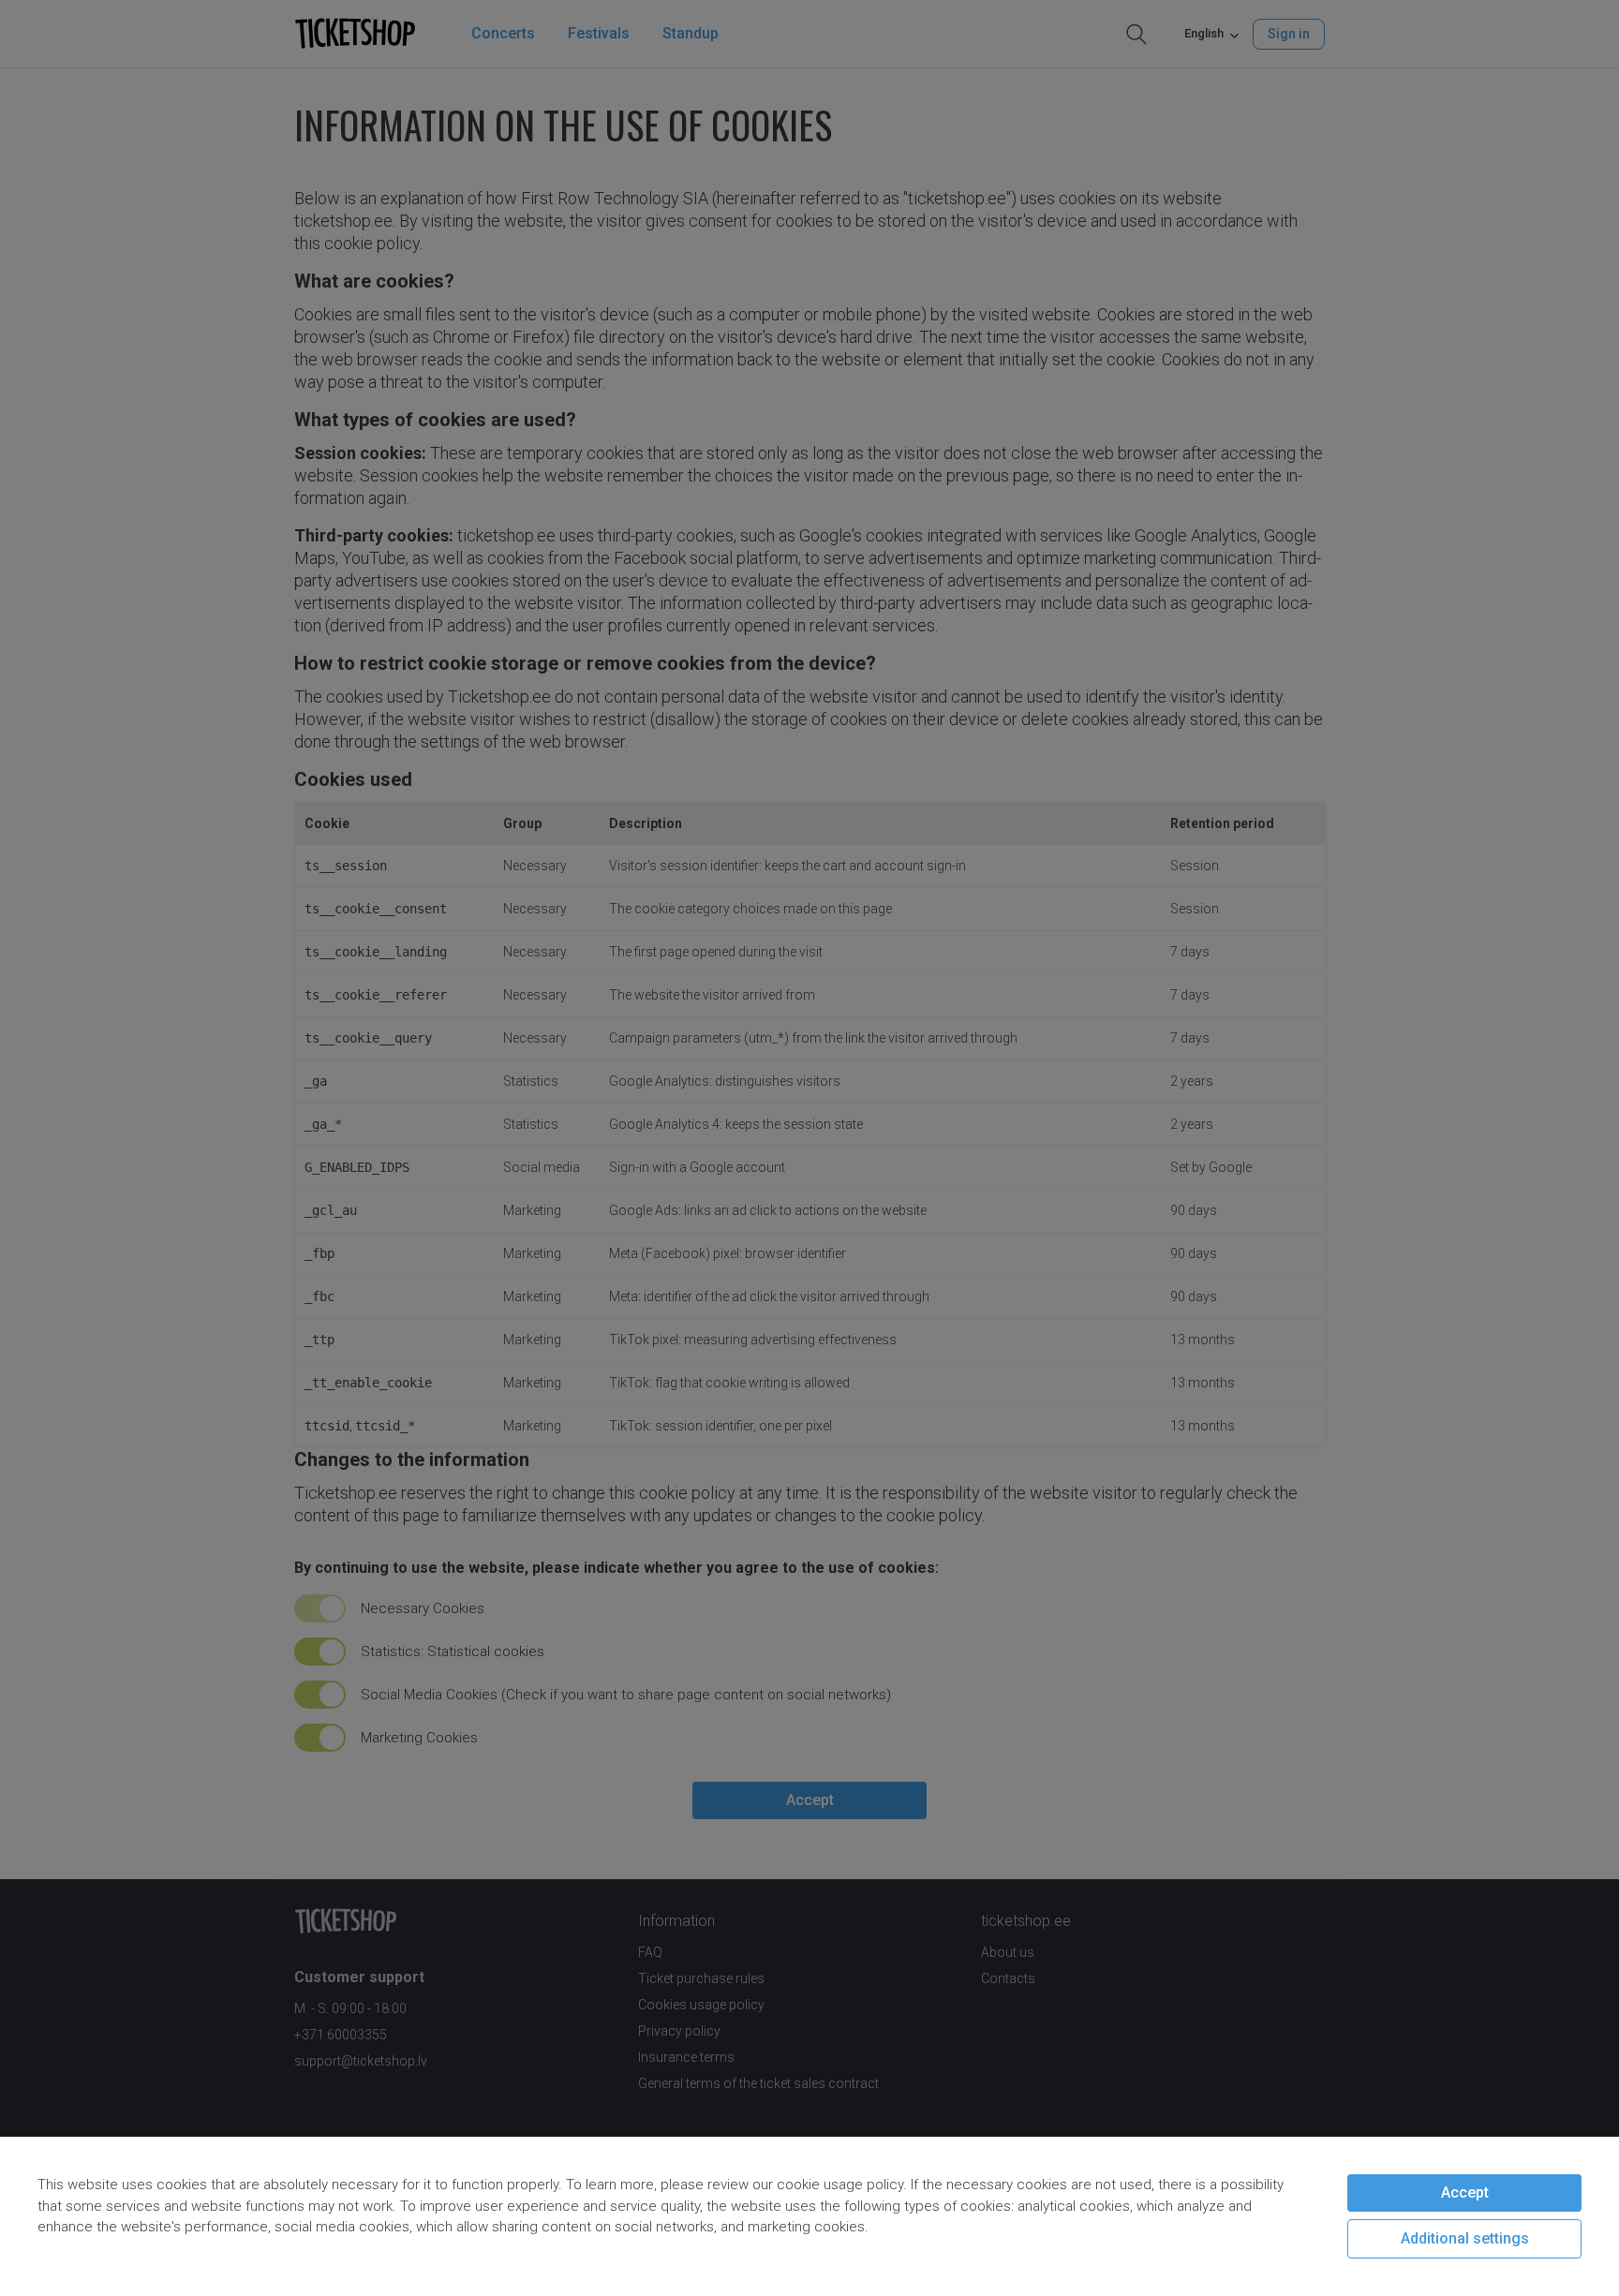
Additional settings (1465, 2238)
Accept (1465, 2192)
